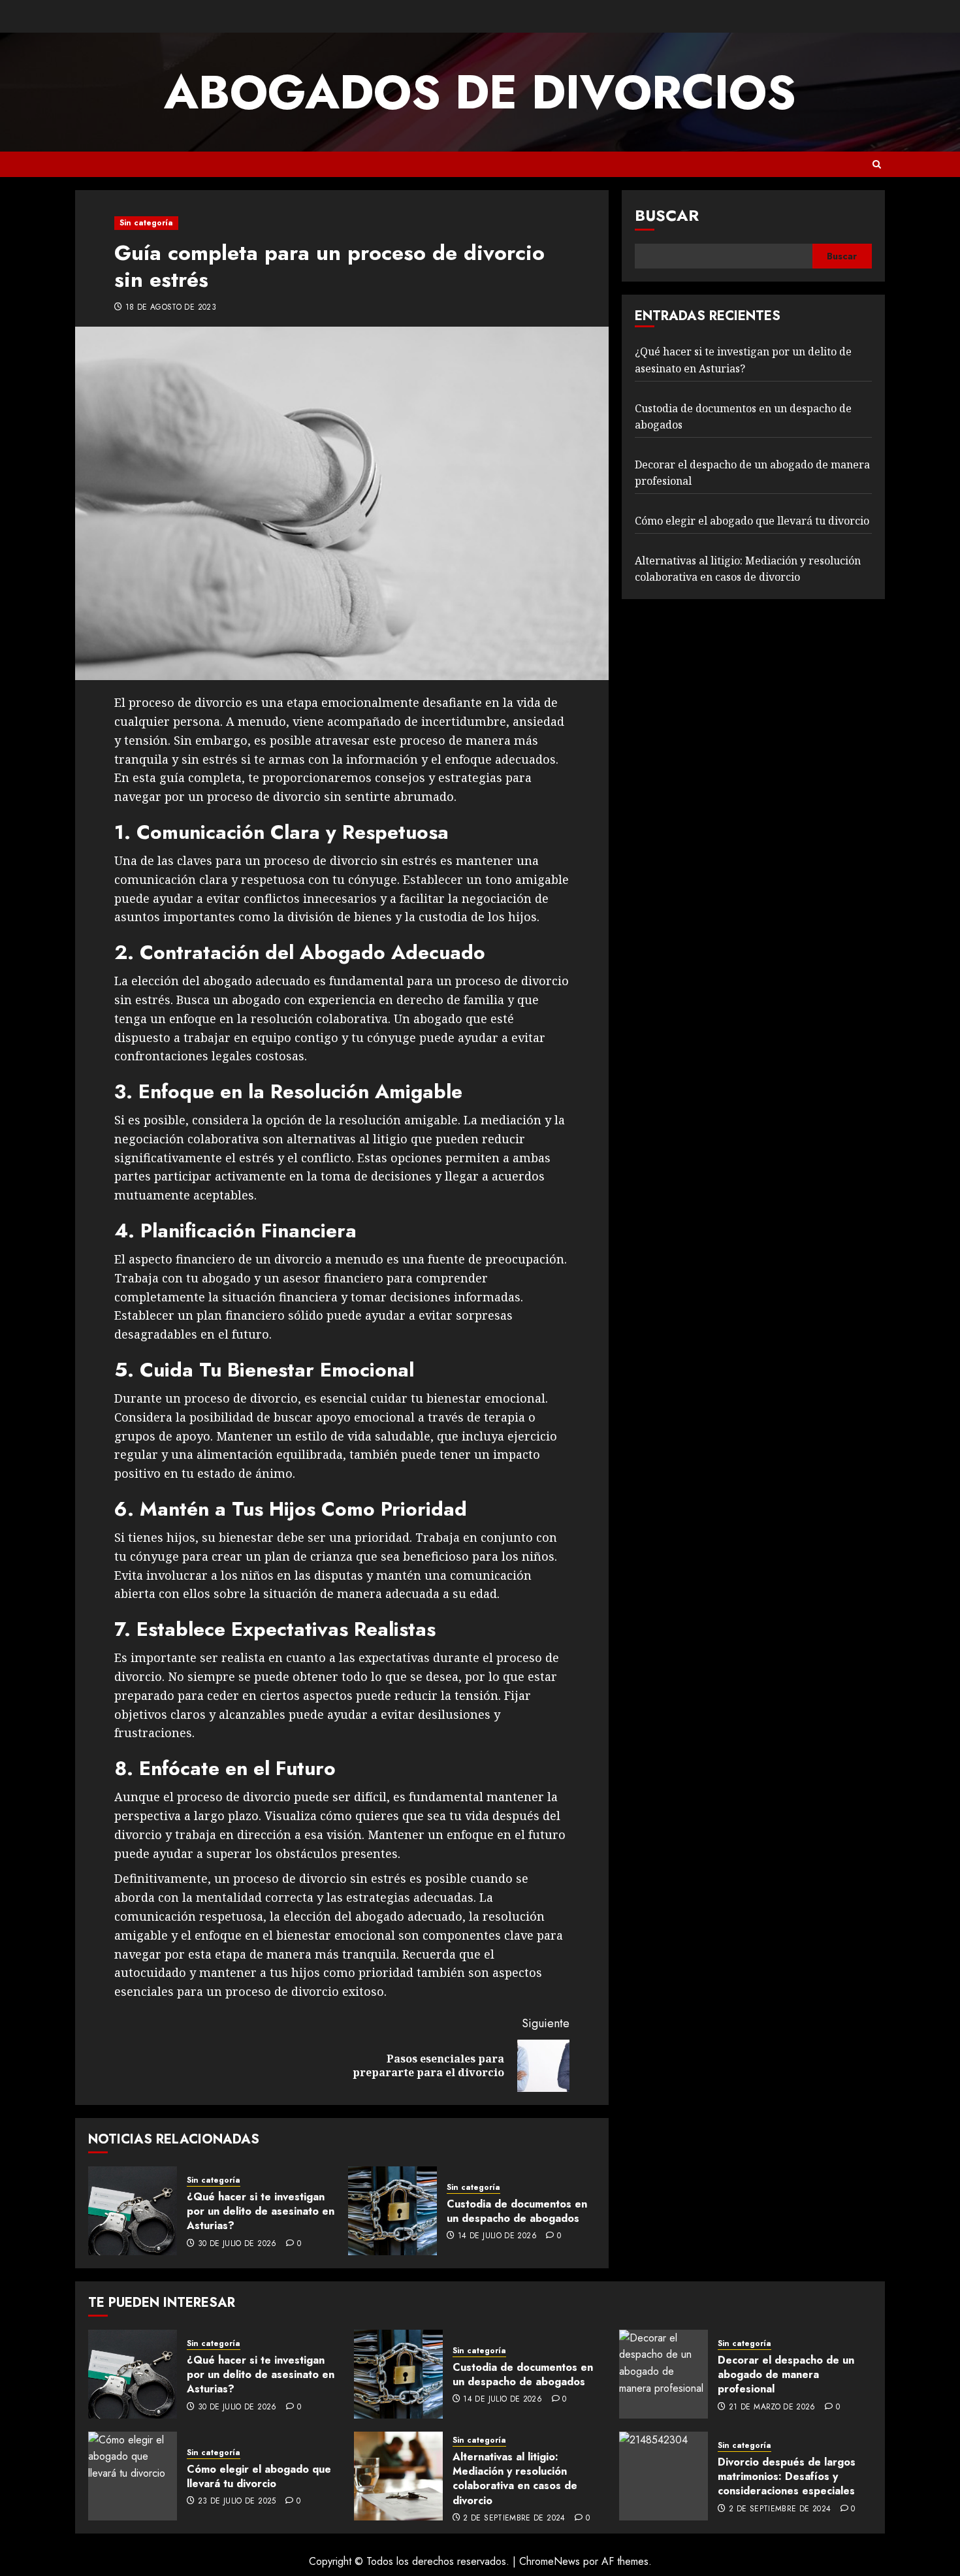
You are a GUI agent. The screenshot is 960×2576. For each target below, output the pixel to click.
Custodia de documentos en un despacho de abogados (517, 2211)
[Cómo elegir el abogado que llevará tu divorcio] (133, 2476)
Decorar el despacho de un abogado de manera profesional (786, 2375)
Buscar (667, 215)
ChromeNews (550, 2561)
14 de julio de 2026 (497, 2236)
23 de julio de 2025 (237, 2502)
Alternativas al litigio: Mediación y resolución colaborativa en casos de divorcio (515, 2479)
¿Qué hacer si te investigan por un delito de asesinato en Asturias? (261, 2211)
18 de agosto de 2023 (171, 308)
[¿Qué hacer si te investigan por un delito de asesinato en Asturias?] (133, 2211)
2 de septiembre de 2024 (514, 2519)
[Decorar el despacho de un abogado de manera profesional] (664, 2374)
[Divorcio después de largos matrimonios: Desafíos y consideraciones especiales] (664, 2476)
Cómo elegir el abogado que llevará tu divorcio (752, 521)
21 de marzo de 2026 (772, 2407)
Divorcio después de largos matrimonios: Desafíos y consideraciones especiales (787, 2477)
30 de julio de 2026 (237, 2244)
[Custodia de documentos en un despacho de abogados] (392, 2211)
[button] (877, 164)
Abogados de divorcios (480, 92)
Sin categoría (146, 223)
